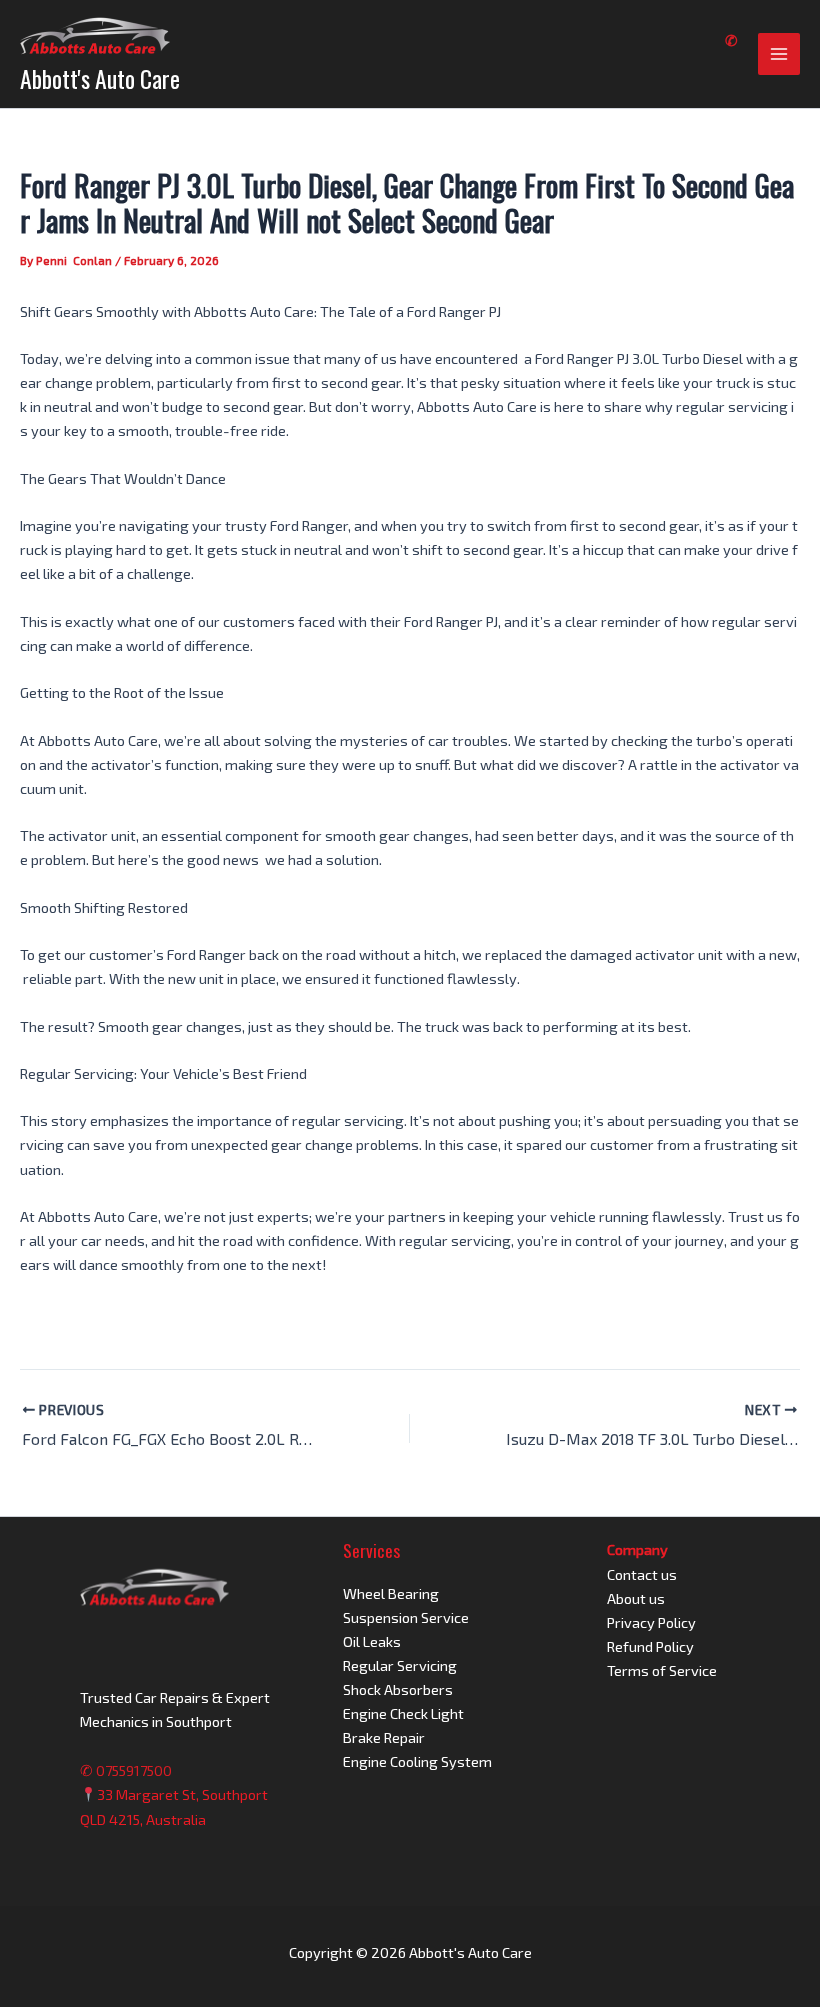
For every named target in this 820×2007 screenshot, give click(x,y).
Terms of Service (662, 1670)
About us (636, 1598)
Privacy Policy (651, 1622)
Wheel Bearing (391, 1593)
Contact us (642, 1574)
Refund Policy (650, 1646)
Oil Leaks (372, 1641)
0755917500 (134, 1770)
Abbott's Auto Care (100, 78)
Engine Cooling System (417, 1761)
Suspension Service (406, 1617)
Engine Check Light (403, 1713)
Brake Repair (384, 1737)
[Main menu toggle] (779, 54)
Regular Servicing (400, 1665)
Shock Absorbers (398, 1689)
